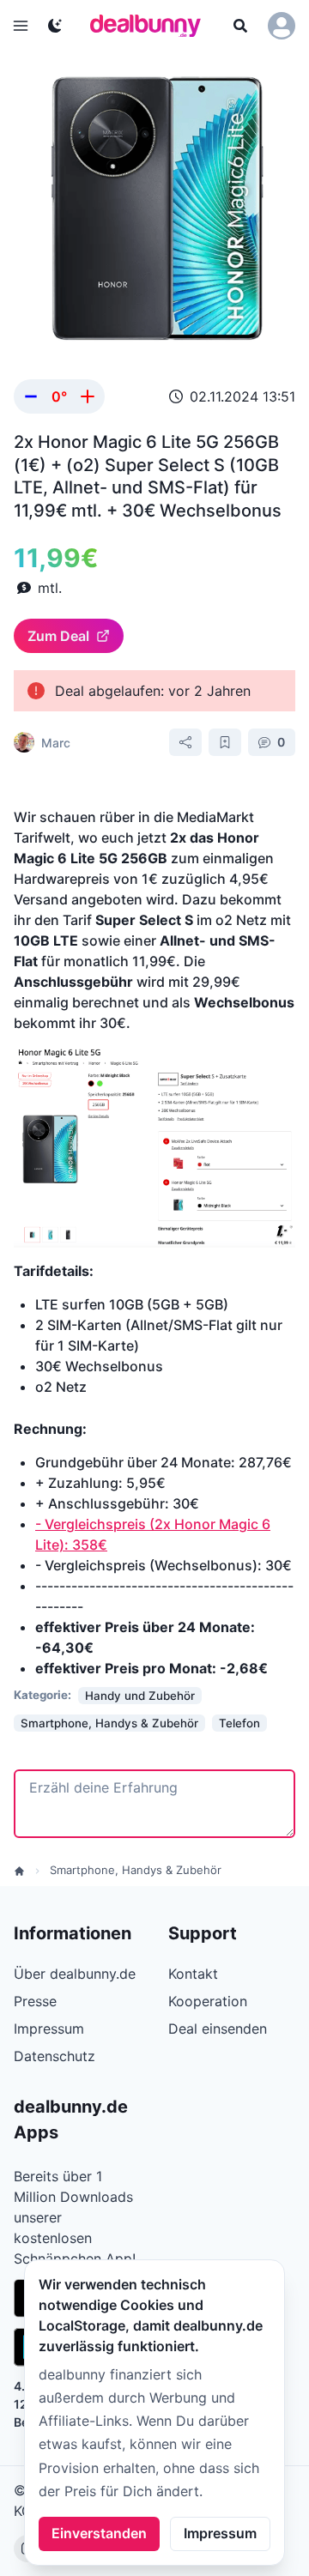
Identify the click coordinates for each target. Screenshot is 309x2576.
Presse (35, 2001)
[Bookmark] (225, 742)
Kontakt (193, 1974)
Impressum (220, 2533)
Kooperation (208, 2001)
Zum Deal (58, 636)
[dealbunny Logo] (151, 26)
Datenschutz (55, 2056)
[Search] (240, 26)
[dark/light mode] (55, 26)
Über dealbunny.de (75, 1974)
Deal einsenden (218, 2029)
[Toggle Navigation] (21, 26)
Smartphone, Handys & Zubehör (136, 1870)
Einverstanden (99, 2533)
